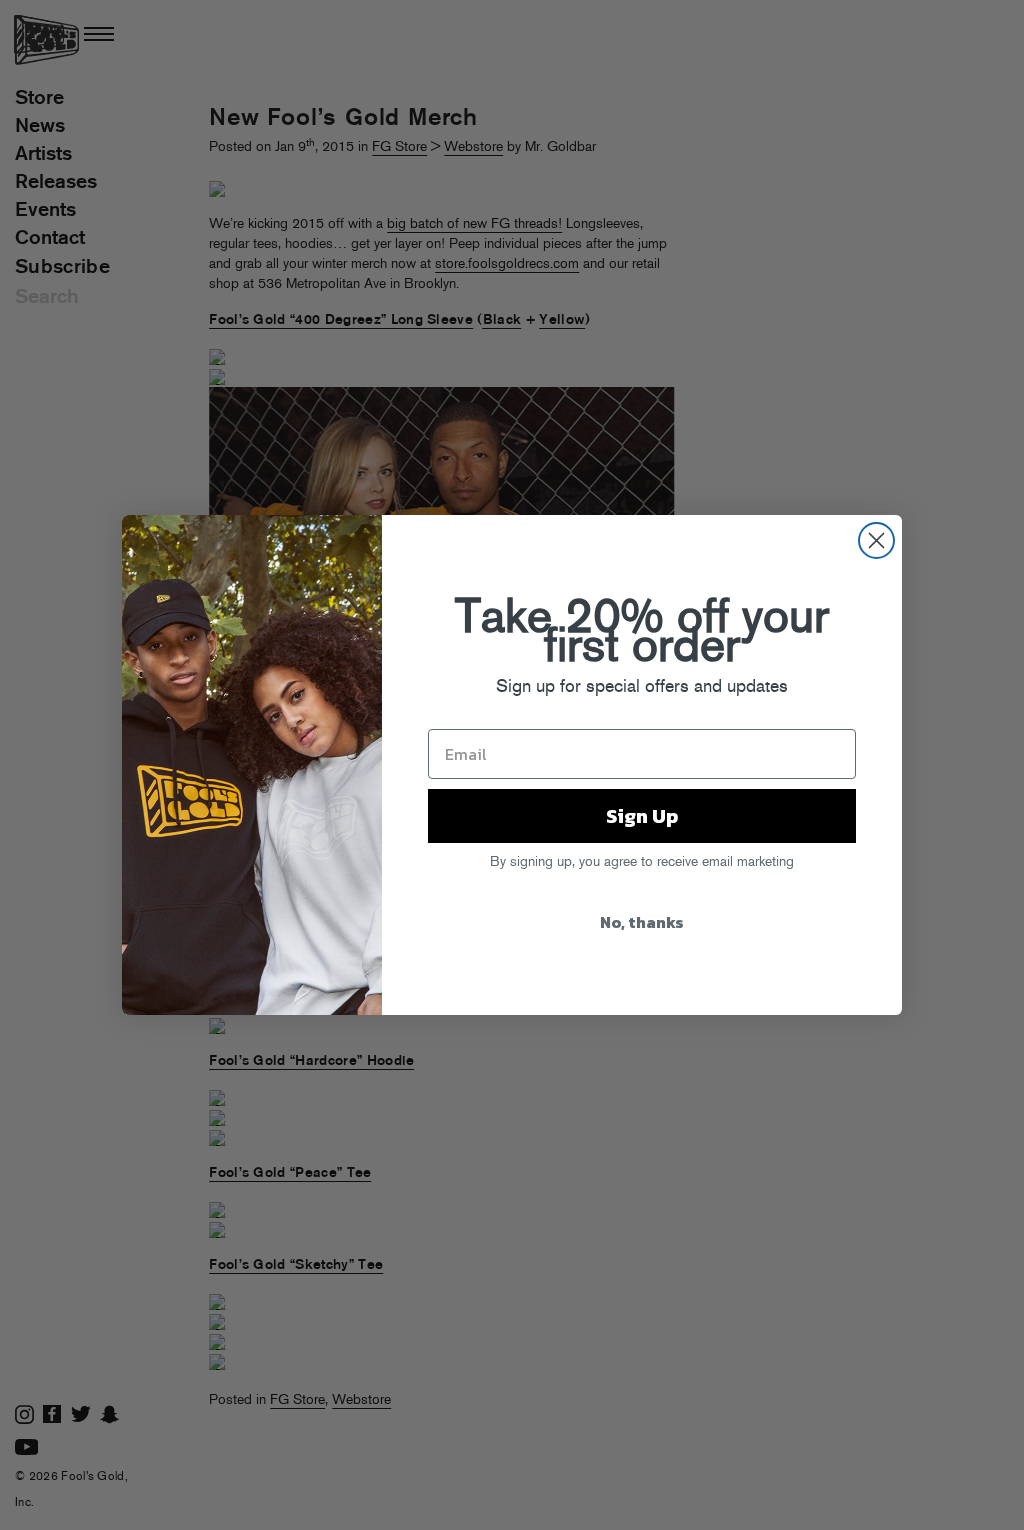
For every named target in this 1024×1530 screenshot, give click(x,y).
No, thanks (642, 922)
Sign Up (642, 816)
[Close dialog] (876, 540)
